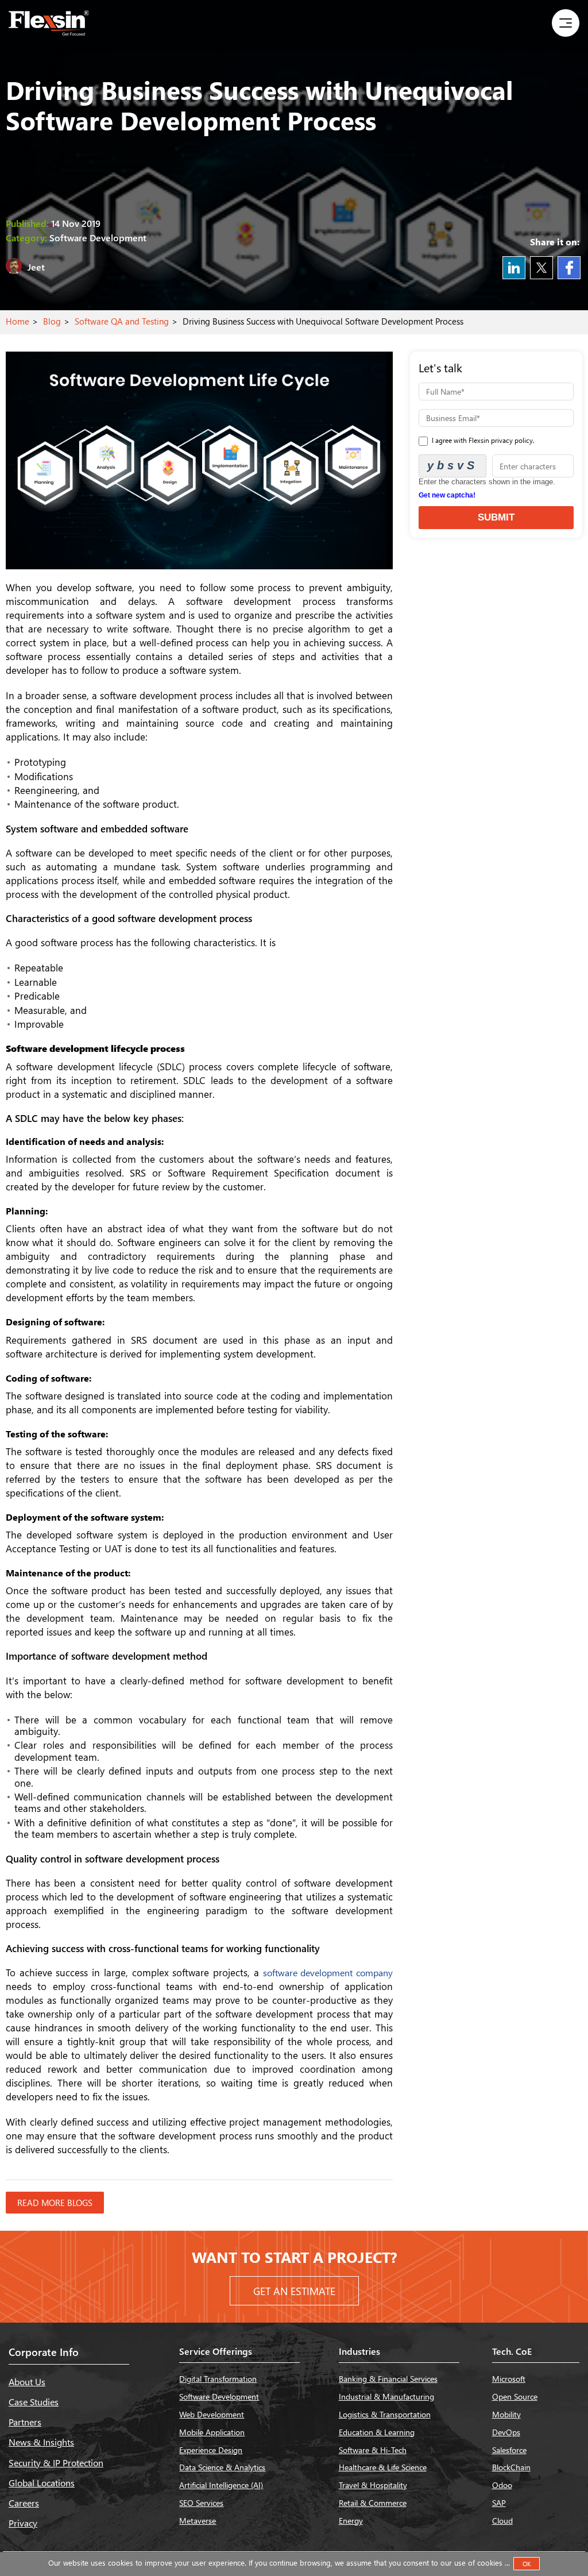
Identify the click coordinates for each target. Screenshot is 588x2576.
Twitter (541, 268)
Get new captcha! (447, 495)
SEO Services (201, 2503)
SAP (499, 2503)
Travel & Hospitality (373, 2485)
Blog (52, 321)
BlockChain (511, 2467)
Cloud (502, 2521)
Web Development (212, 2414)
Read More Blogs (55, 2203)
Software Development (219, 2396)
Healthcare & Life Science (383, 2467)
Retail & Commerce (373, 2503)
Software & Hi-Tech (373, 2450)
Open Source (515, 2396)
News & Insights (41, 2442)
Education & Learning (377, 2432)
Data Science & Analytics (222, 2467)
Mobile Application (212, 2432)
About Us (27, 2382)
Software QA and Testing (122, 321)
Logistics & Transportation (385, 2414)
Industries (359, 2351)
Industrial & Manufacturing (386, 2396)
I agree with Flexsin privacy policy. (482, 440)
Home (18, 321)
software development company (328, 1973)
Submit (496, 517)
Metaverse (198, 2521)
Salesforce (509, 2450)
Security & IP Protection (56, 2463)
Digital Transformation (218, 2379)
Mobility (506, 2414)
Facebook (569, 268)
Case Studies (34, 2402)
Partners (25, 2422)
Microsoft (509, 2379)
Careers (24, 2503)
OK (527, 2564)
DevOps (506, 2432)
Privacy (23, 2523)
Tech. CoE (512, 2351)
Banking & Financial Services (388, 2379)
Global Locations (42, 2483)
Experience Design (211, 2450)
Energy (351, 2521)
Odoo (502, 2485)
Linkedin (514, 268)
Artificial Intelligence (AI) (221, 2485)
